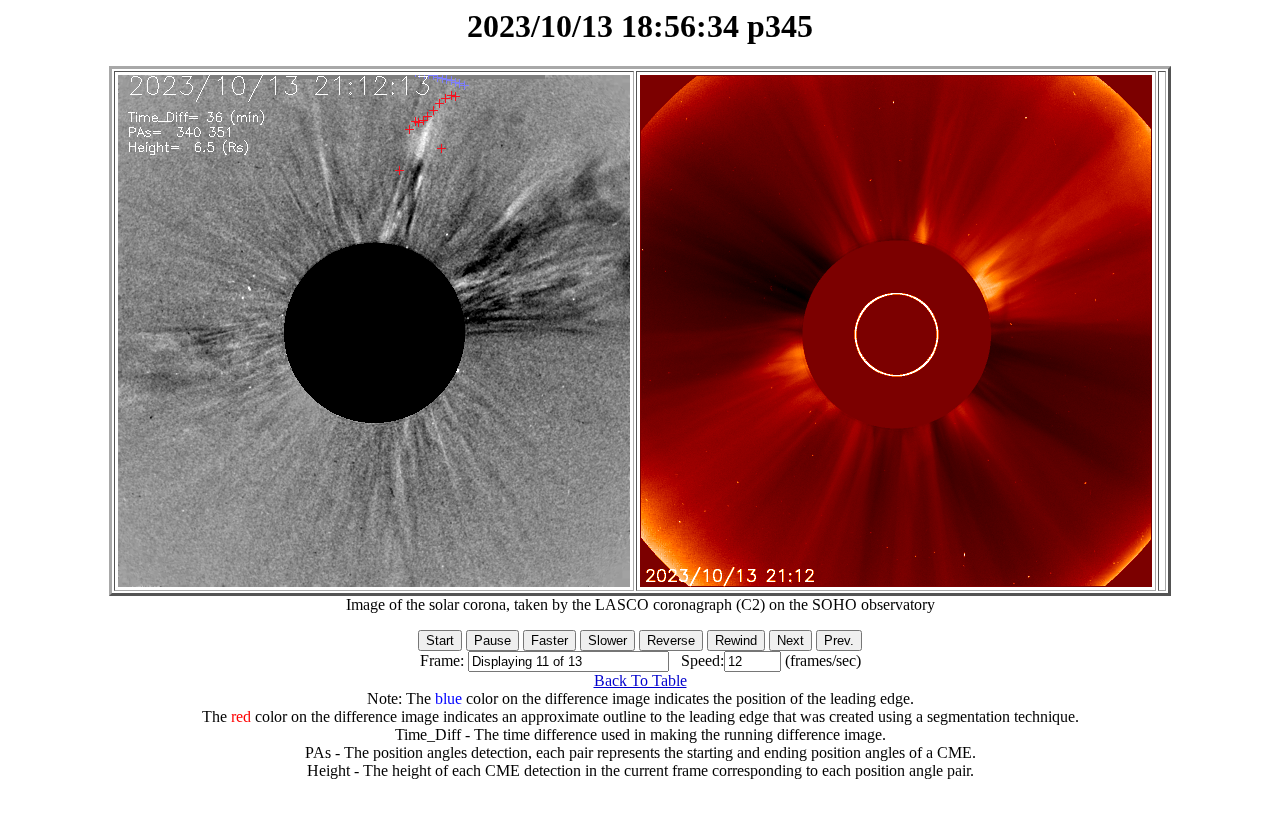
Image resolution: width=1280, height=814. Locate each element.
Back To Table (640, 680)
